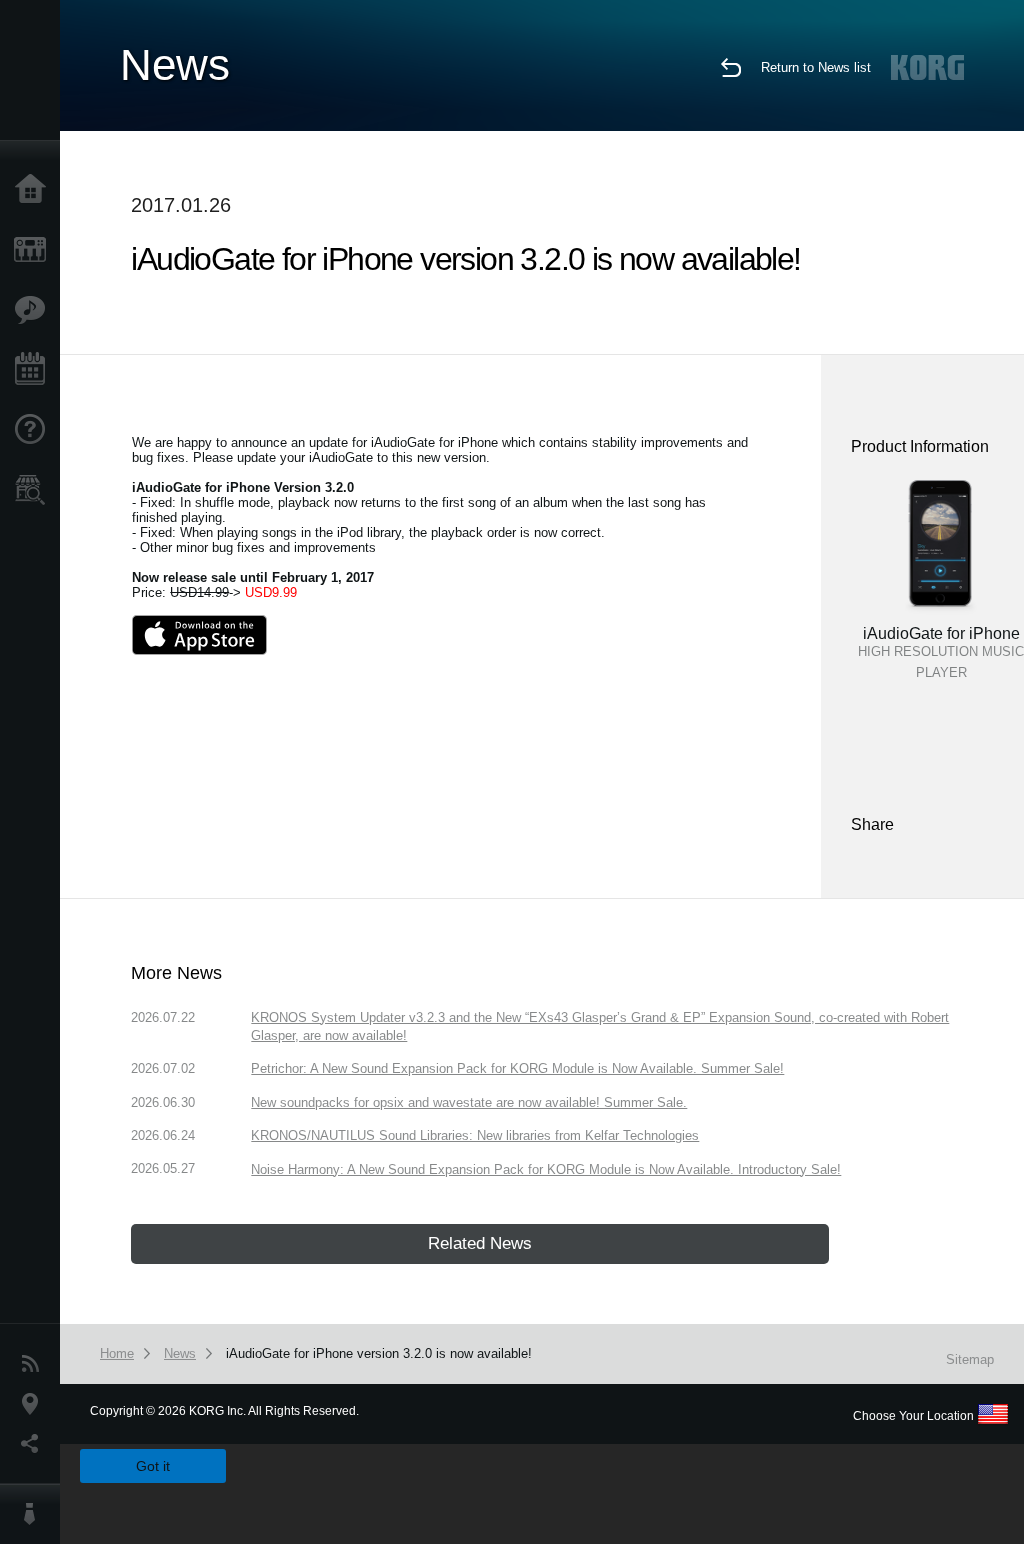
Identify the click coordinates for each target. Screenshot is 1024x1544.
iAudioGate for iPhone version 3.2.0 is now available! (379, 1353)
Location (35, 1404)
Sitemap (970, 1359)
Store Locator (35, 490)
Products (35, 250)
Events (35, 370)
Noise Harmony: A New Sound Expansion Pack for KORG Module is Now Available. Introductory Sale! (546, 1169)
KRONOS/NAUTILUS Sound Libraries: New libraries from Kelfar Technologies (475, 1135)
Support (35, 430)
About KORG (35, 1514)
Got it (153, 1466)
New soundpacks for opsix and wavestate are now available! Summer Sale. (469, 1102)
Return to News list (816, 67)
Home (35, 190)
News (35, 1364)
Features (35, 310)
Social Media (35, 1444)
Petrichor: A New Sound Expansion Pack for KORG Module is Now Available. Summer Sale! (517, 1068)
